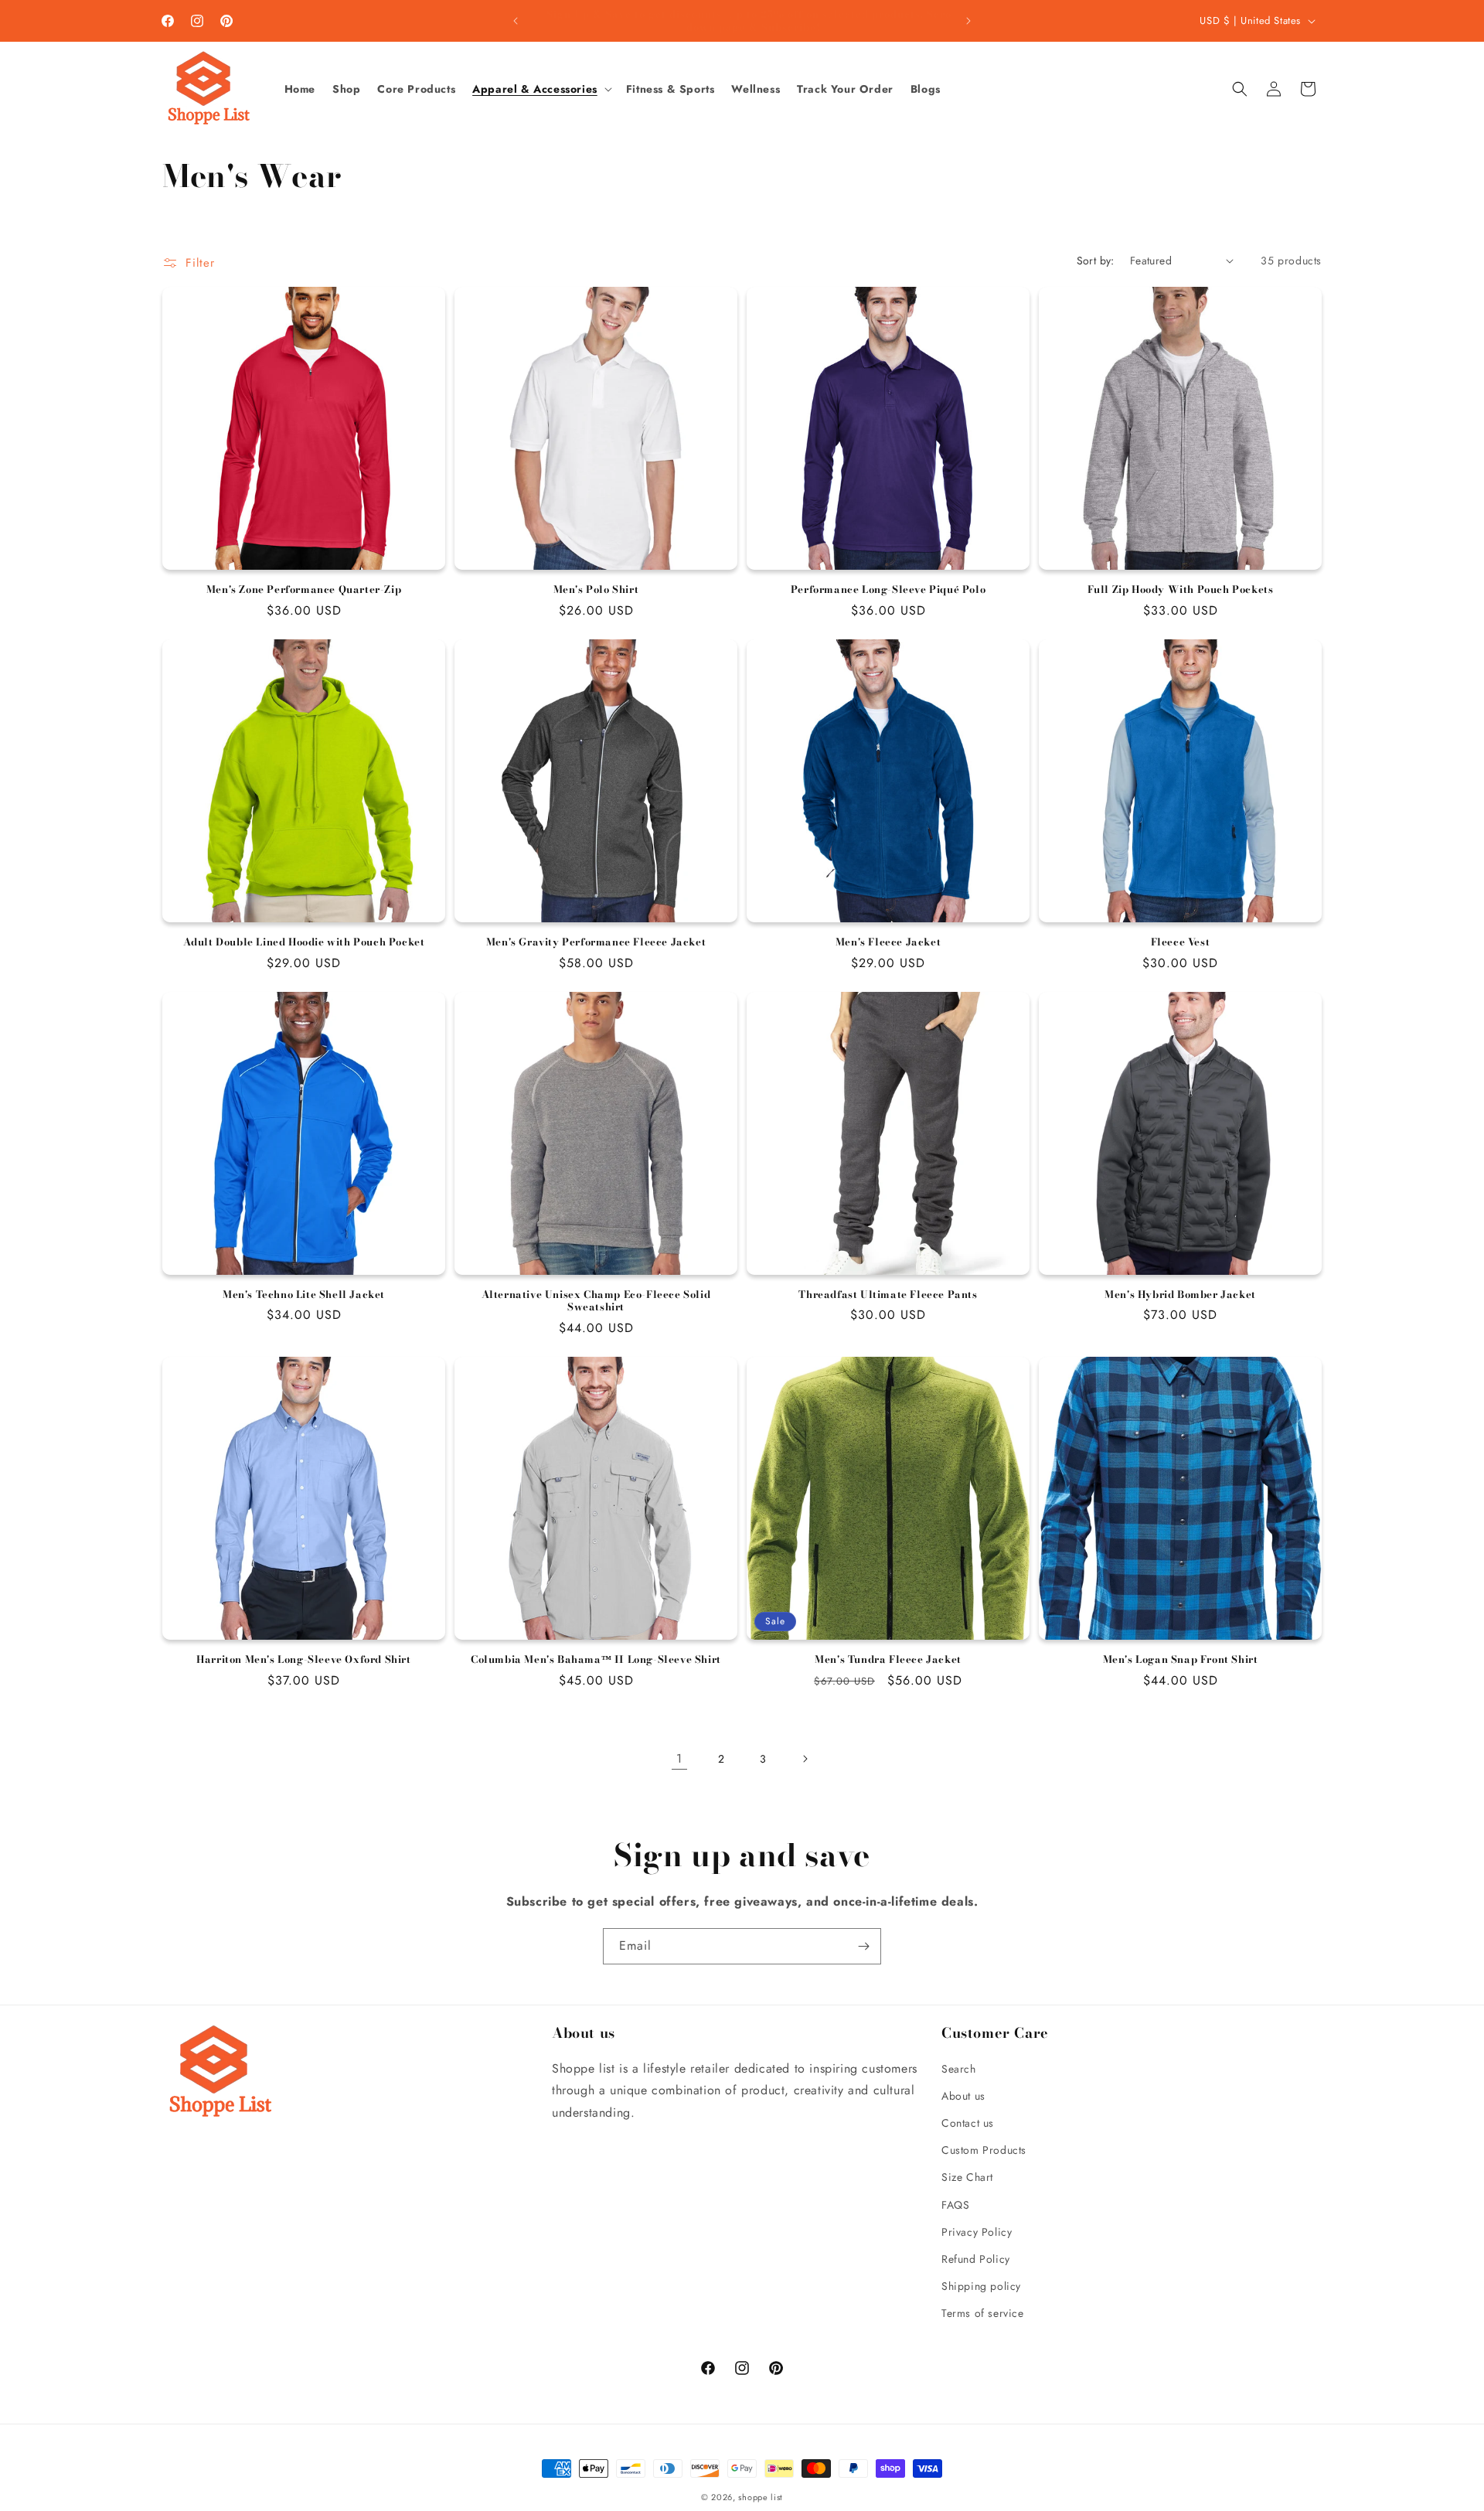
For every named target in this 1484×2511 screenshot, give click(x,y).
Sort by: (1096, 261)
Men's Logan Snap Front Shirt (1181, 1659)
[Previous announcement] (516, 21)
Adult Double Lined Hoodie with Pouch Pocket (304, 942)
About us (963, 2096)
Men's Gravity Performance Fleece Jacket (596, 942)
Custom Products (984, 2150)
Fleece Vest (1181, 942)
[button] (541, 89)
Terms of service (983, 2313)
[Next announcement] (968, 21)
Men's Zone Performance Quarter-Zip (304, 589)
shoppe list (761, 2497)
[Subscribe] (863, 1946)
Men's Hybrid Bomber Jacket (1180, 1295)
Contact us (968, 2123)
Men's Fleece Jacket (888, 942)
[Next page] (805, 1759)
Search (959, 2069)
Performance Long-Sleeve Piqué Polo (888, 589)
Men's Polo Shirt (596, 589)
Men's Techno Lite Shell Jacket (304, 1295)
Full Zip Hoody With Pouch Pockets (1181, 589)
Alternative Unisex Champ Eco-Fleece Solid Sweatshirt (596, 1301)
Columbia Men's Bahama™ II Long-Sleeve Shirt (596, 1659)
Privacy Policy (977, 2232)
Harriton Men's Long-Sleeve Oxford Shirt (303, 1659)
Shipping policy (981, 2286)
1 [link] (679, 1758)
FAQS (955, 2205)
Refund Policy (976, 2259)
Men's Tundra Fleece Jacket (888, 1659)
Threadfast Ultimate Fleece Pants (888, 1295)
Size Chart (967, 2177)
